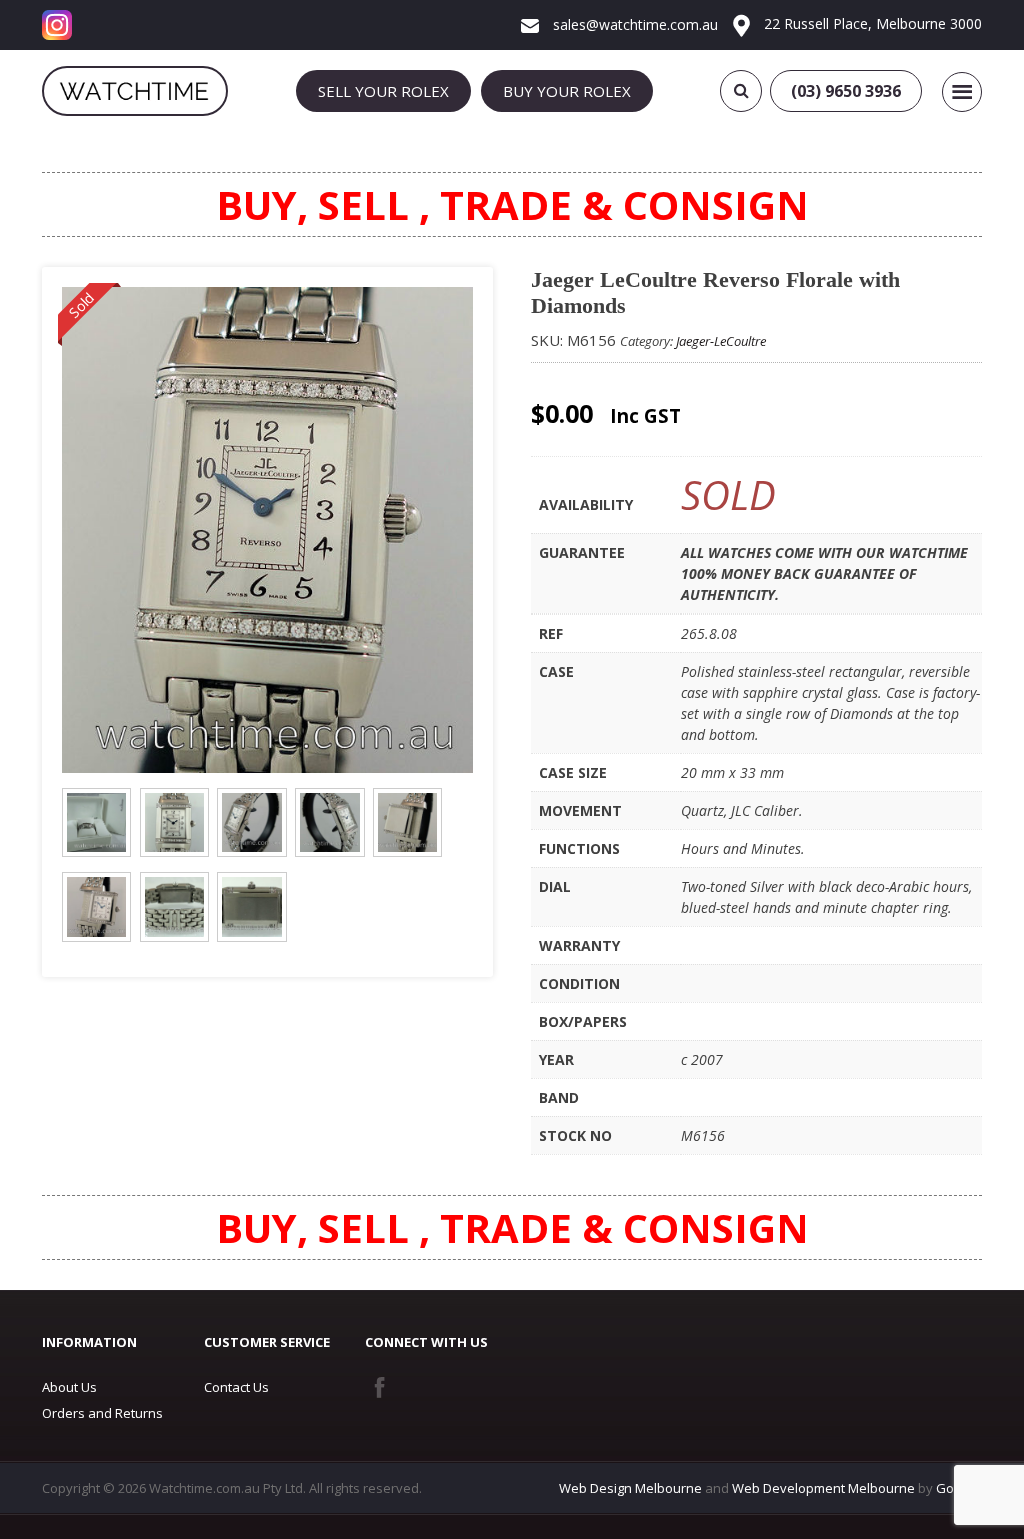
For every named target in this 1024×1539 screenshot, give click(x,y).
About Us (69, 1387)
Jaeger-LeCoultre (721, 341)
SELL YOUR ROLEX (383, 91)
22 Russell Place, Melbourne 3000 (871, 23)
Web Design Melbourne (630, 1488)
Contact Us (236, 1387)
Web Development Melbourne (823, 1488)
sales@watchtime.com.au (633, 24)
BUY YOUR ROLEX (567, 91)
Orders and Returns (102, 1413)
